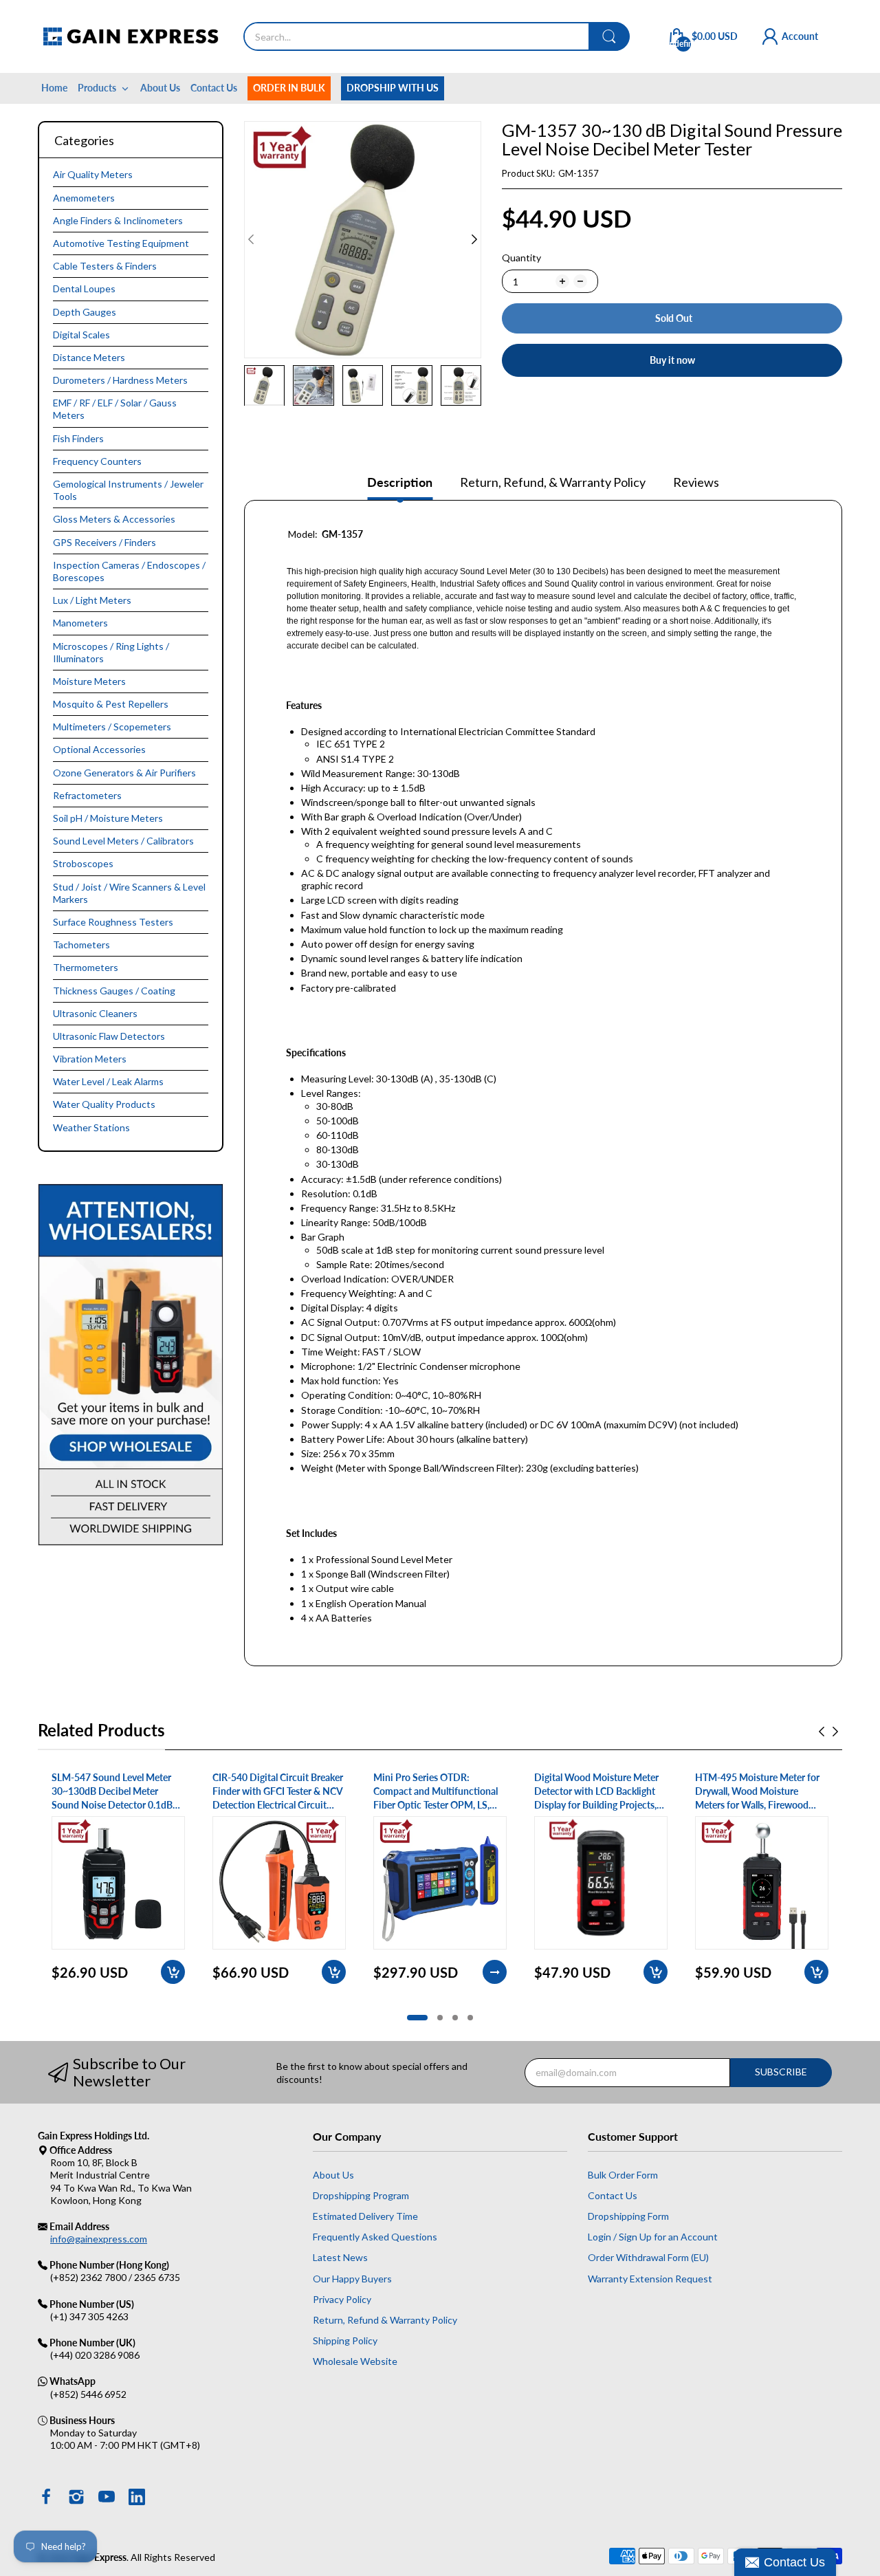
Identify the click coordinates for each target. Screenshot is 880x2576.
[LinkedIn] (137, 2498)
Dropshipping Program (361, 2195)
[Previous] (474, 239)
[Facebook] (46, 2498)
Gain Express (99, 2557)
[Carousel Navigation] (828, 1732)
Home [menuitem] (54, 88)
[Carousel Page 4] (470, 2018)
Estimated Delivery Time (365, 2216)
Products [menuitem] (97, 88)
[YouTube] (107, 2498)
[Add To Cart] (173, 1972)
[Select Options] (495, 1972)
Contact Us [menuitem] (214, 88)
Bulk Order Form (623, 2175)
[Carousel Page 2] (440, 2018)
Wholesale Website (355, 2361)
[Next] (251, 239)
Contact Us (613, 2195)
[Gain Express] (130, 36)
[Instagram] (76, 2498)
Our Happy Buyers (352, 2279)
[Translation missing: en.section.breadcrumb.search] (609, 36)
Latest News (340, 2257)
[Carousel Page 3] (455, 2018)
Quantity (521, 258)
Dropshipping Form (628, 2216)
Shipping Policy (345, 2340)
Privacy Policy (342, 2299)
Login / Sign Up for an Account (653, 2237)
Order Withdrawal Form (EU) (648, 2257)
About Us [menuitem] (160, 88)
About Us (333, 2175)
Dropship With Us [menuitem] (393, 88)
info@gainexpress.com (99, 2239)
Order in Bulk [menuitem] (289, 88)
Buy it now (672, 360)
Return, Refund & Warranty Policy (385, 2320)
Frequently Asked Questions (375, 2237)
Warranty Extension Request (650, 2279)
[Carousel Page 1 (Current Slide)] (417, 2018)
